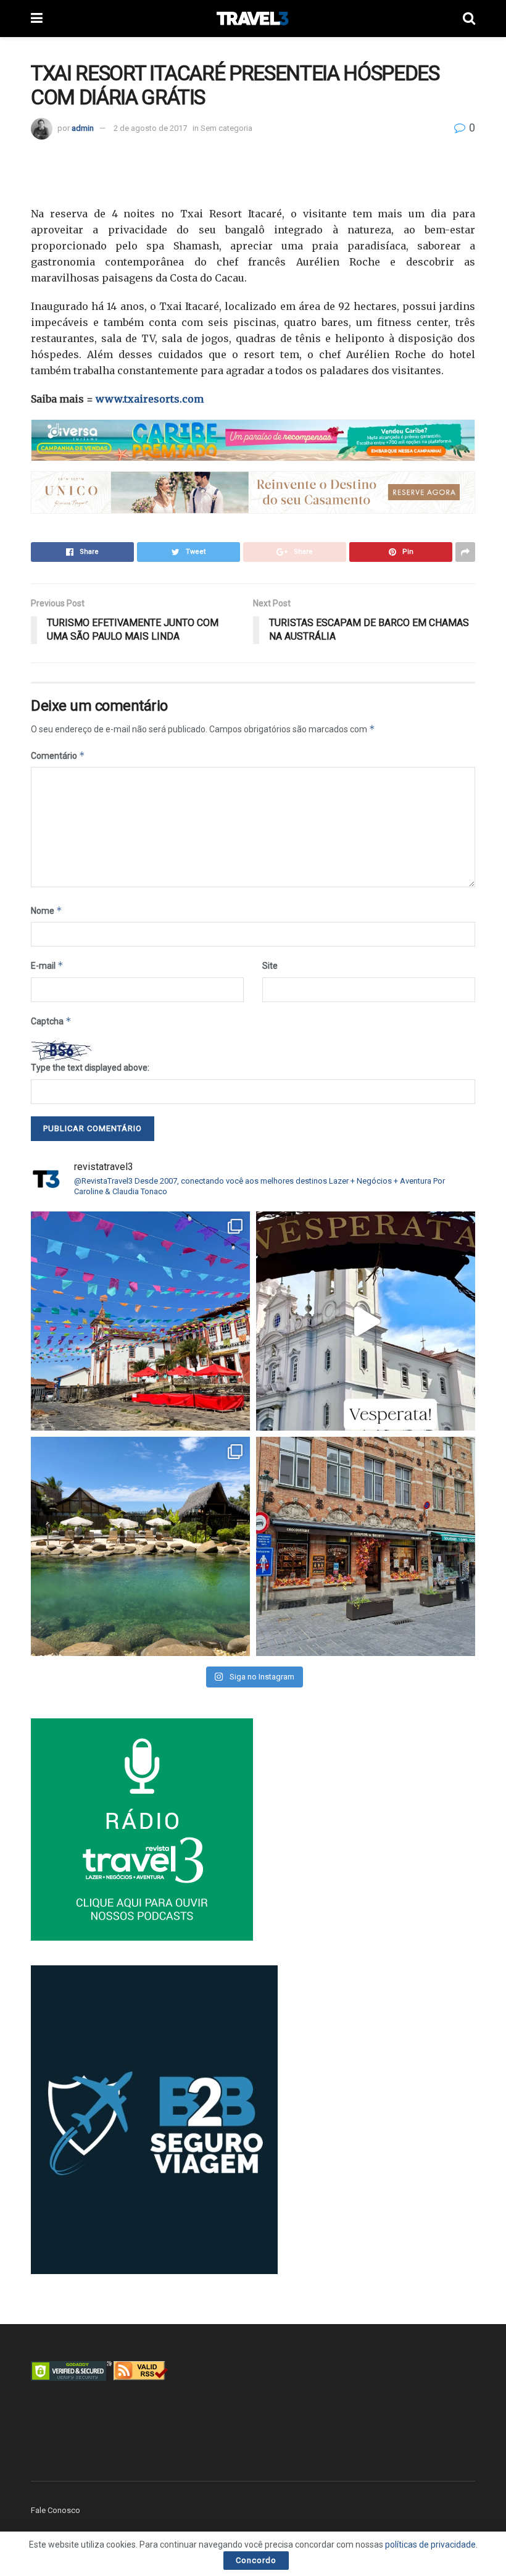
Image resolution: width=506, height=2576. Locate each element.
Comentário (58, 755)
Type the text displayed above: (90, 1068)
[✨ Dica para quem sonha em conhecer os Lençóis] (140, 1546)
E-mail (47, 965)
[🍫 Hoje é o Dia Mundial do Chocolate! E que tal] (366, 1546)
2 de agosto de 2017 (150, 128)
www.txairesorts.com (150, 399)
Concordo (256, 2560)
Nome (47, 910)
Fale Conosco (56, 2510)
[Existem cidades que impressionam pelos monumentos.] (140, 1321)
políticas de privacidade (430, 2545)
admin (83, 128)
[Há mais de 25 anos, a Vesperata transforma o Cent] (366, 1321)
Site (270, 966)
